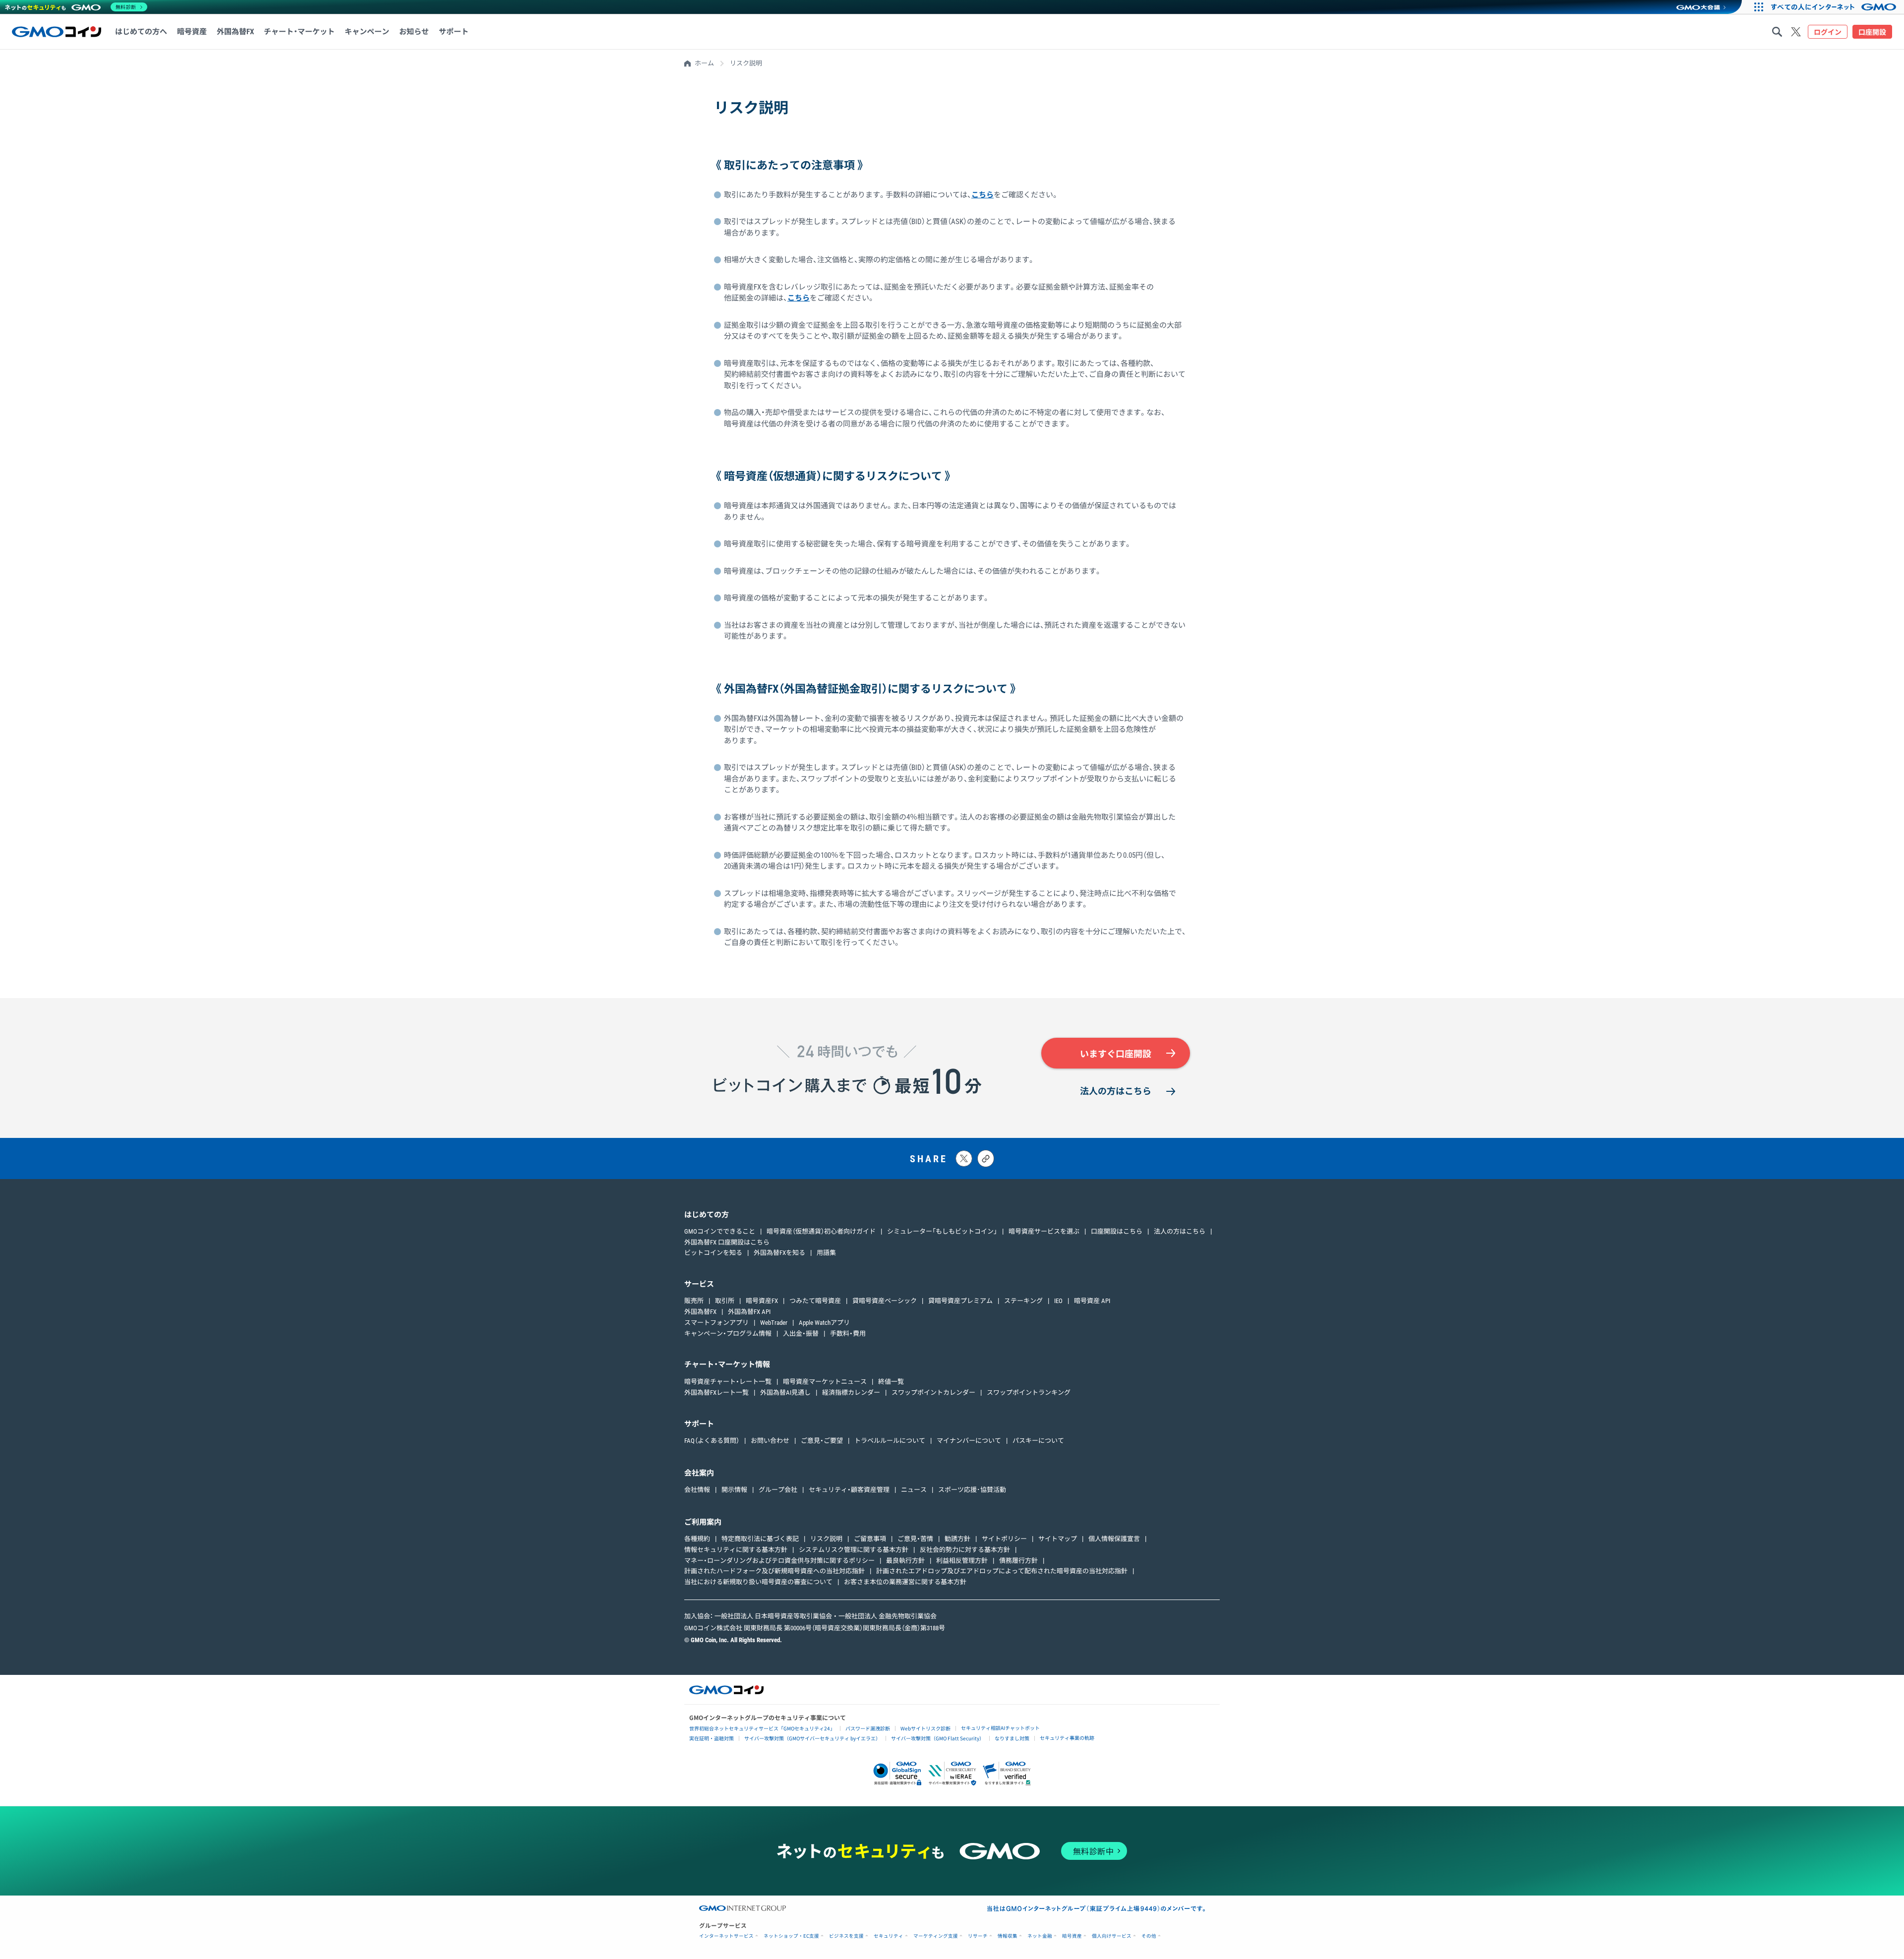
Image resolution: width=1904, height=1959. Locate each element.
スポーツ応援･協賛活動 (972, 1490)
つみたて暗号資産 (815, 1301)
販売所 (694, 1301)
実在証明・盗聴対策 (712, 1738)
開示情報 (734, 1490)
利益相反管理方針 (962, 1561)
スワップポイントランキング (1029, 1393)
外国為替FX (700, 1312)
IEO (1058, 1301)
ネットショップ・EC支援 (791, 1936)
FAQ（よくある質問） (712, 1441)
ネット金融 (1040, 1936)
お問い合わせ (770, 1441)
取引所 (725, 1301)
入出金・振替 (801, 1334)
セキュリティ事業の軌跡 (1067, 1738)
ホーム (704, 63)
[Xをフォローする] (1796, 32)
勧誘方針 (957, 1539)
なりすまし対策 (1012, 1738)
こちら (982, 195)
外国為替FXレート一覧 (716, 1393)
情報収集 (1008, 1936)
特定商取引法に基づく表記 (760, 1539)
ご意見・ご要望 (822, 1441)
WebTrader (774, 1323)
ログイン (1828, 32)
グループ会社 (778, 1490)
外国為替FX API (749, 1312)
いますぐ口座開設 (1116, 1054)
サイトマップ (1058, 1539)
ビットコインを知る (713, 1253)
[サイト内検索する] (1777, 32)
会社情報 (697, 1490)
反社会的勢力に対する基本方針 (965, 1550)
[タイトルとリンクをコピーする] (986, 1158)
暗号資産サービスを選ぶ (1044, 1231)
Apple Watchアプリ (824, 1323)
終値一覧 (891, 1382)
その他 (1149, 1936)
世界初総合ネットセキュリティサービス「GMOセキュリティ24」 (762, 1728)
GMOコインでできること (720, 1231)
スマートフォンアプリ (716, 1323)
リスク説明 (826, 1539)
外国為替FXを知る (779, 1253)
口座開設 (1872, 32)
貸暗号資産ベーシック (885, 1301)
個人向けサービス (1112, 1936)
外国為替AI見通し (785, 1393)
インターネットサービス (726, 1936)
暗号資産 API (1092, 1301)
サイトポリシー (1004, 1539)
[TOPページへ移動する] (57, 32)
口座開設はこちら (1117, 1231)
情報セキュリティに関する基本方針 (736, 1550)
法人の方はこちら (1116, 1091)
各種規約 (697, 1539)
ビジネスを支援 (846, 1936)
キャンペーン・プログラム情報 (728, 1334)
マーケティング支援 (936, 1936)
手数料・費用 (848, 1334)
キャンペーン (367, 32)
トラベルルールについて (890, 1441)
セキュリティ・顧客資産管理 (849, 1490)
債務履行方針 (1018, 1561)
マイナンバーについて (969, 1441)
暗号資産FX (762, 1301)
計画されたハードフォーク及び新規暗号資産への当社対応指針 (774, 1571)
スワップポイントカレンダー (933, 1393)
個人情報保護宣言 (1114, 1539)
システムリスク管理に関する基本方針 (854, 1550)
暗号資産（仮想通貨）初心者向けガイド (821, 1231)
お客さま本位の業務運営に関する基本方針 (905, 1582)
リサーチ (978, 1936)
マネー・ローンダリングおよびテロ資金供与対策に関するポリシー (779, 1561)
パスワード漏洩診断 (868, 1728)
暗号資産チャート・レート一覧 (728, 1382)
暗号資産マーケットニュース (825, 1382)
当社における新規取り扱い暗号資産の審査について (758, 1582)
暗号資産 (1072, 1936)
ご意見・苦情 (915, 1539)
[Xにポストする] (964, 1158)
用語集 (826, 1253)
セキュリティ (889, 1936)
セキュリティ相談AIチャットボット (1000, 1728)
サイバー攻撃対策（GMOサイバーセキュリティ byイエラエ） (812, 1738)
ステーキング (1023, 1301)
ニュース (914, 1490)
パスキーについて (1038, 1441)
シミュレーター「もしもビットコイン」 (942, 1231)
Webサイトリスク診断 (925, 1728)
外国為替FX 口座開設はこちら (727, 1242)
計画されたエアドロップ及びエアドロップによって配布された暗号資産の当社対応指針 (1002, 1571)
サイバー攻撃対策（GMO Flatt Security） (938, 1738)
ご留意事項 (870, 1539)
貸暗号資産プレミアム (960, 1301)
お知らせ (414, 32)
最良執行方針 (905, 1561)
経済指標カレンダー (851, 1393)
